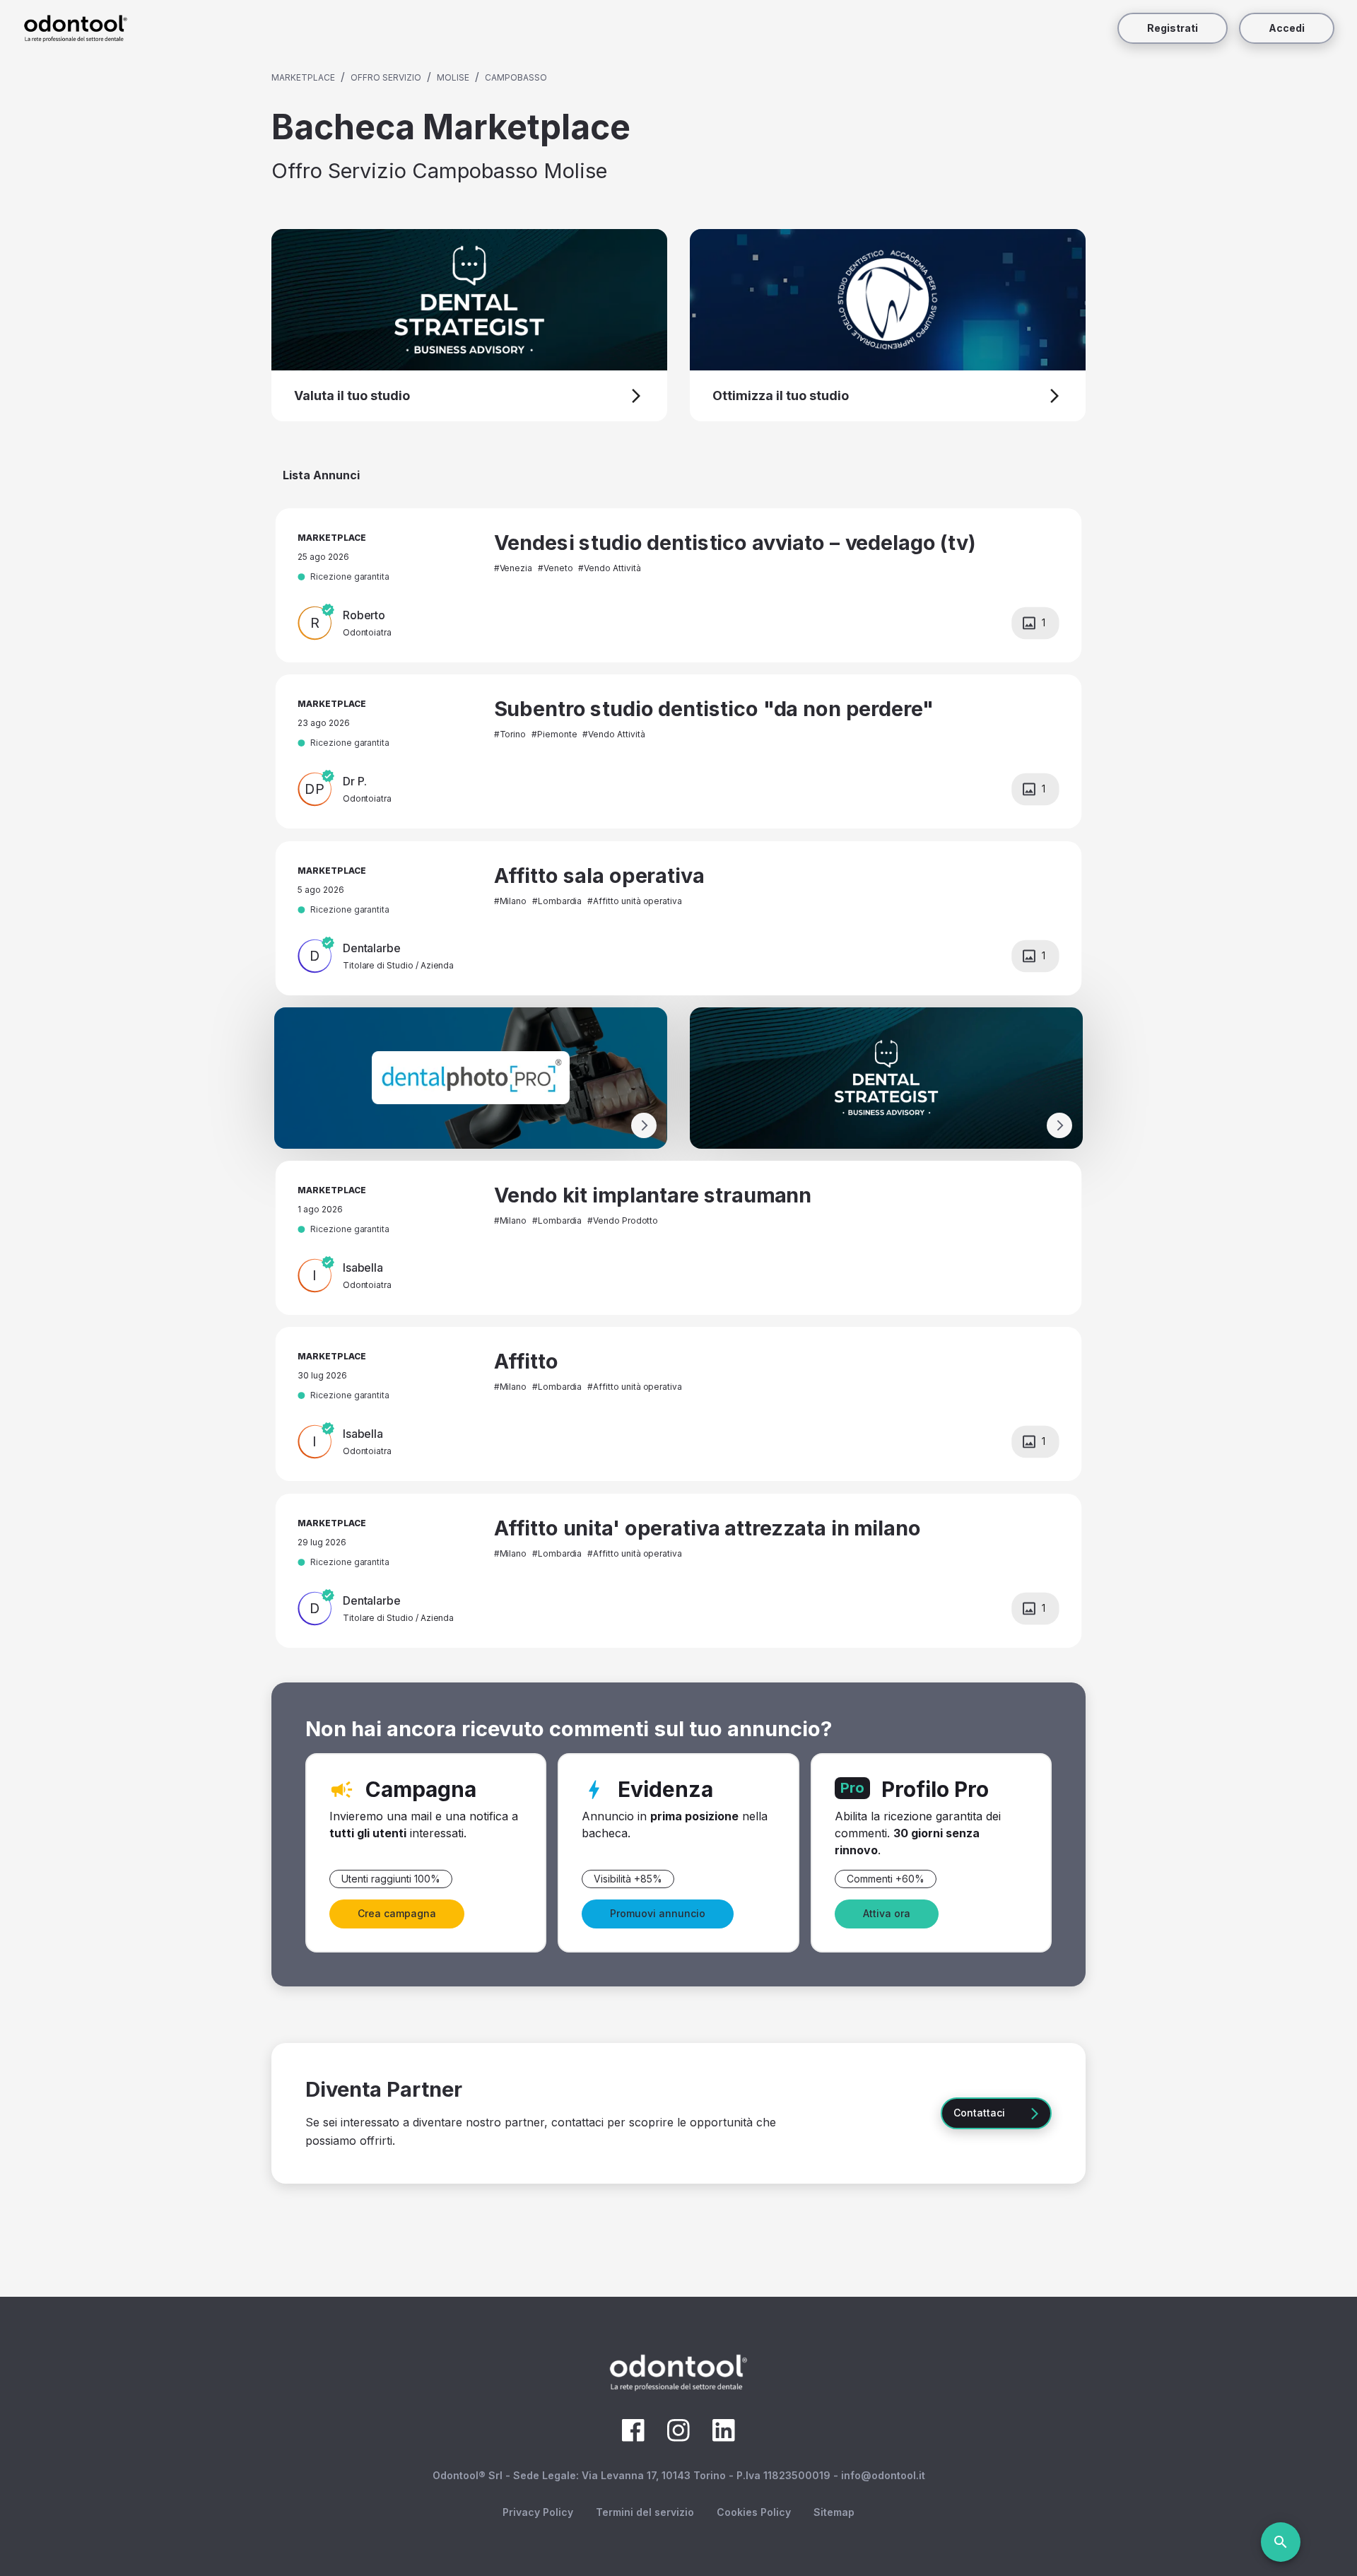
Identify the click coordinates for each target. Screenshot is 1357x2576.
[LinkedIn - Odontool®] (724, 2437)
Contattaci (979, 2113)
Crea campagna (397, 1913)
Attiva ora (887, 1913)
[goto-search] (1281, 2542)
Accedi (1287, 28)
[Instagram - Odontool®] (678, 2437)
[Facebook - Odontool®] (633, 2437)
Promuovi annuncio (658, 1913)
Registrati (1173, 28)
